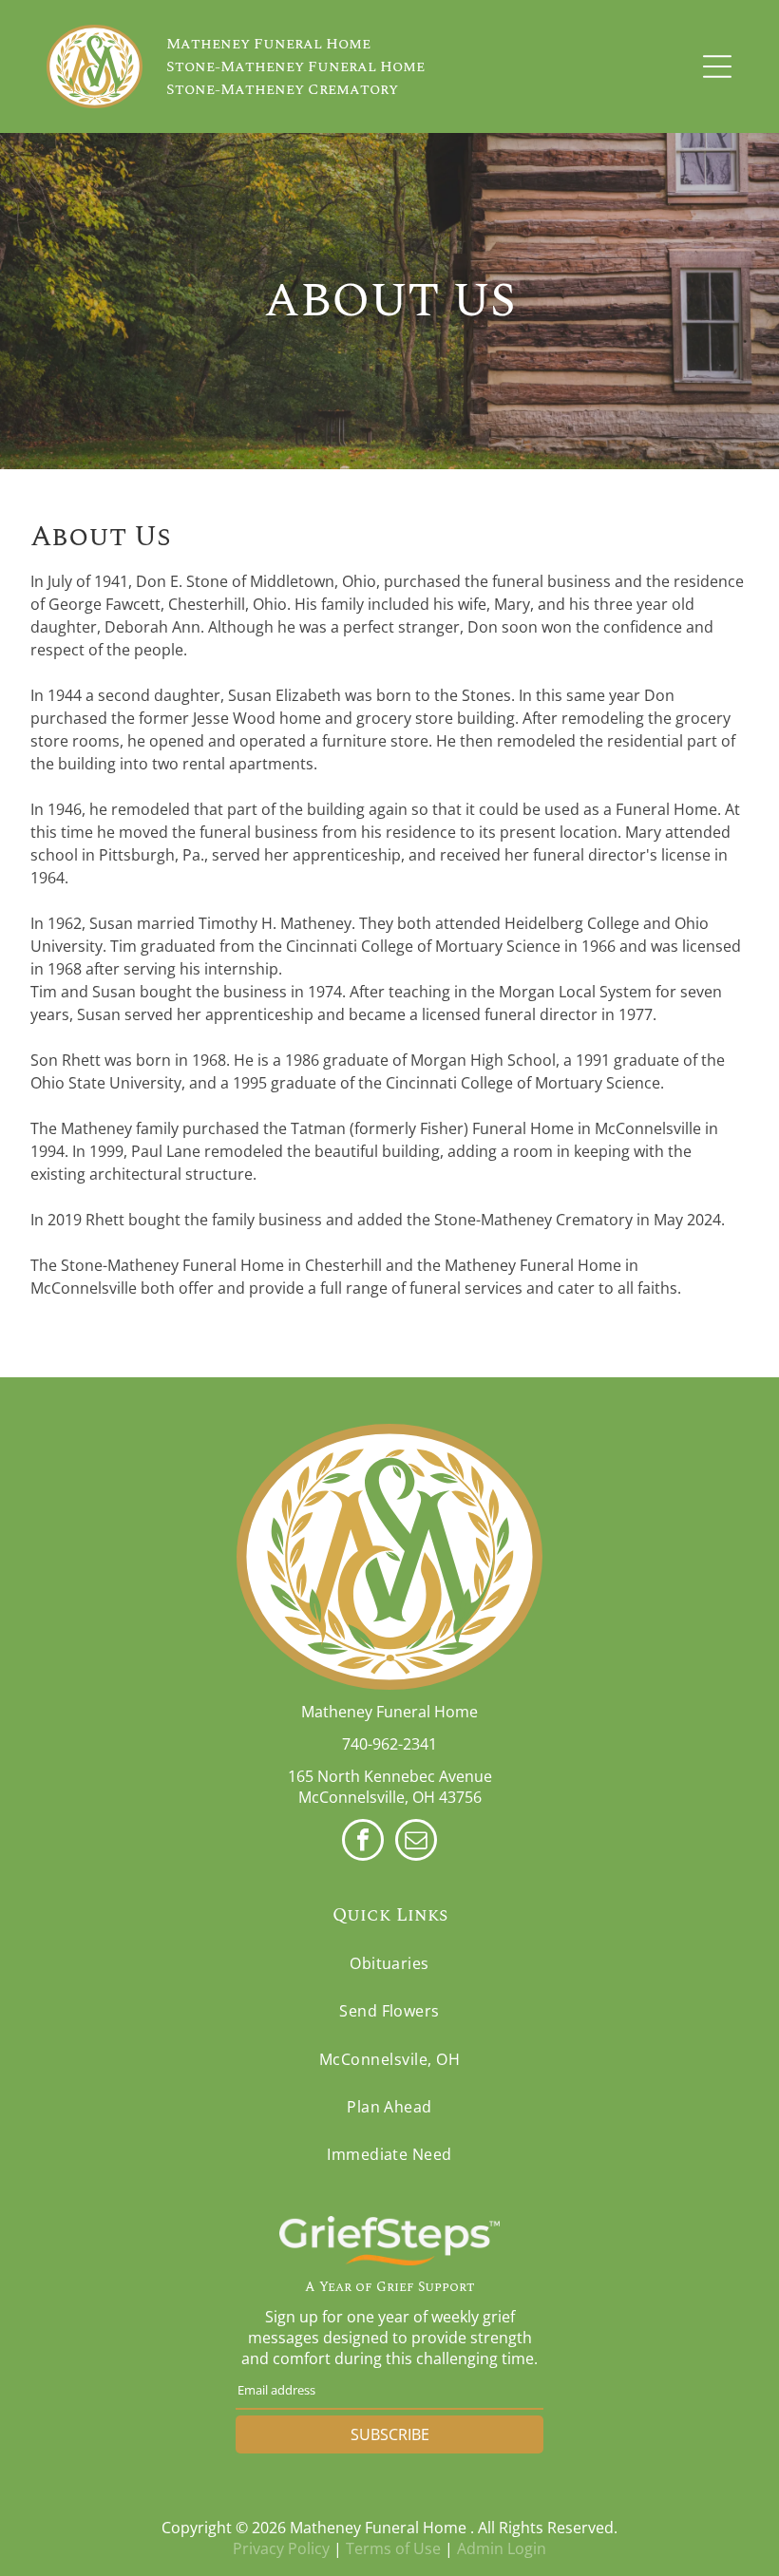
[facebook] (363, 1842)
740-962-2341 (389, 1744)
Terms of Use (393, 2548)
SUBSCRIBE (390, 2434)
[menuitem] (389, 1964)
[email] (416, 1842)
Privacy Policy (281, 2548)
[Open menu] (717, 66)
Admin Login (502, 2548)
